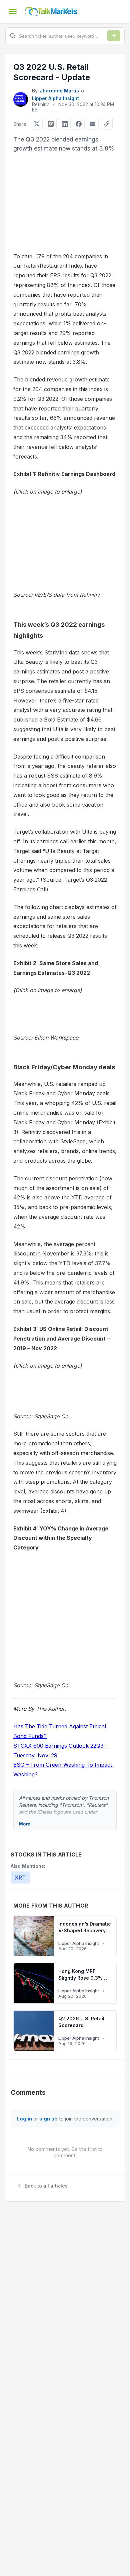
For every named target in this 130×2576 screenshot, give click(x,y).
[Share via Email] (93, 124)
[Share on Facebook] (79, 124)
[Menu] (13, 11)
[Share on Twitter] (37, 124)
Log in (24, 2119)
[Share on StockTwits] (51, 124)
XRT (20, 1878)
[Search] (114, 36)
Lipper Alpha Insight (55, 98)
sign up (48, 2119)
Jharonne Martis (59, 91)
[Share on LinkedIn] (65, 124)
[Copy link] (107, 124)
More (25, 1824)
